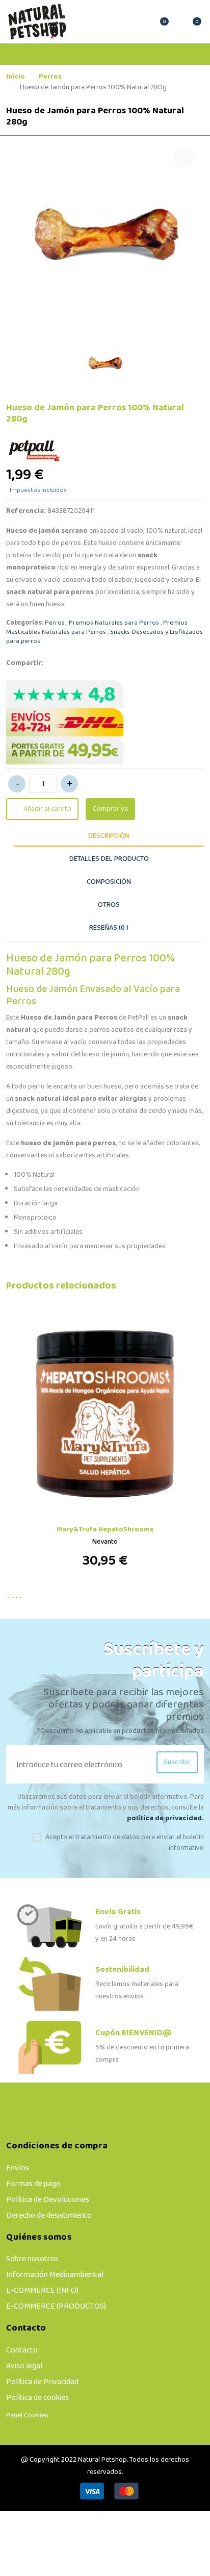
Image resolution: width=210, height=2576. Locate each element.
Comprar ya (110, 809)
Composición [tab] (109, 882)
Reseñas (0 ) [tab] (109, 928)
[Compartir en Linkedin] (101, 663)
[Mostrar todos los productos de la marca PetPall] (36, 449)
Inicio (16, 77)
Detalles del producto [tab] (109, 859)
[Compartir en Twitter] (80, 663)
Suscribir (177, 1762)
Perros (50, 77)
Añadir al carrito (47, 809)
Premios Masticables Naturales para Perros (97, 628)
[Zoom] (183, 158)
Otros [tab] (109, 905)
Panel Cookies (27, 2416)
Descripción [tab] (109, 836)
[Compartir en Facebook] (59, 663)
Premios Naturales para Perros (114, 623)
